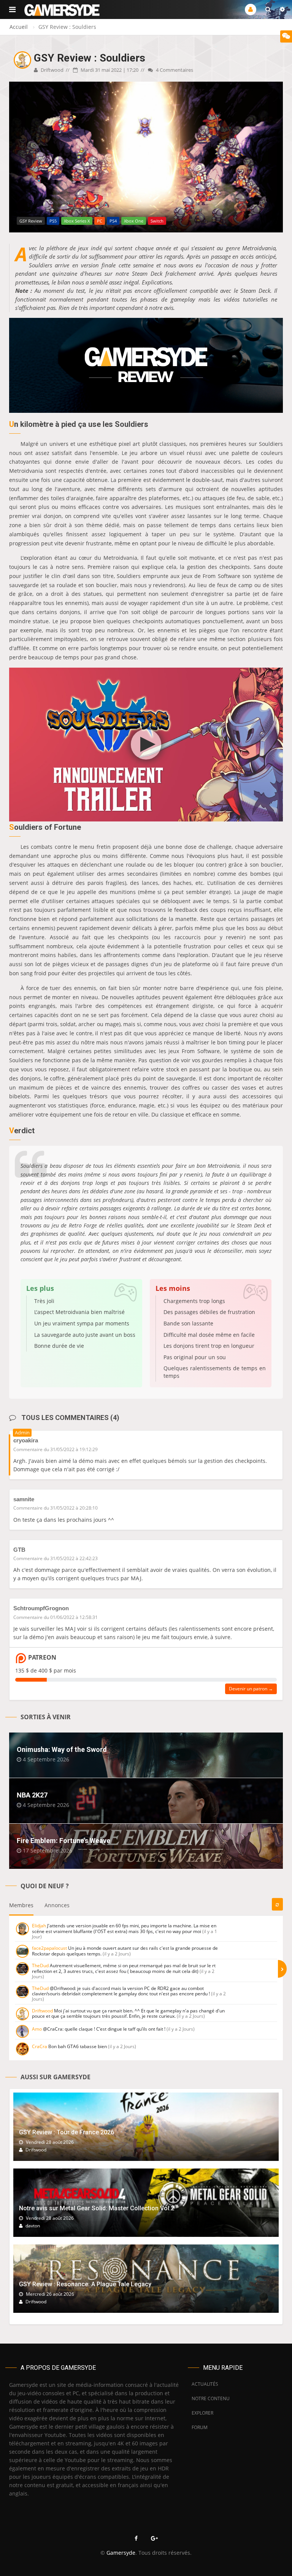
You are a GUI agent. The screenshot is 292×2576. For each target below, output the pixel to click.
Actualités (205, 2384)
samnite (24, 1499)
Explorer (202, 2413)
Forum (200, 2427)
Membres (21, 1905)
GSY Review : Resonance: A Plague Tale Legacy (85, 2284)
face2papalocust (49, 1948)
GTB (19, 1550)
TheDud (40, 1966)
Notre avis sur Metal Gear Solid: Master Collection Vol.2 (97, 2208)
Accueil (19, 27)
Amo (37, 2029)
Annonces (57, 1905)
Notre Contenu (209, 2398)
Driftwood (52, 70)
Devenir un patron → (251, 1689)
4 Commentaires (174, 70)
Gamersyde (121, 2553)
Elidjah (39, 1926)
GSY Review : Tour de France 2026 (67, 2132)
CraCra (40, 2046)
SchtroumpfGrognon (41, 1608)
